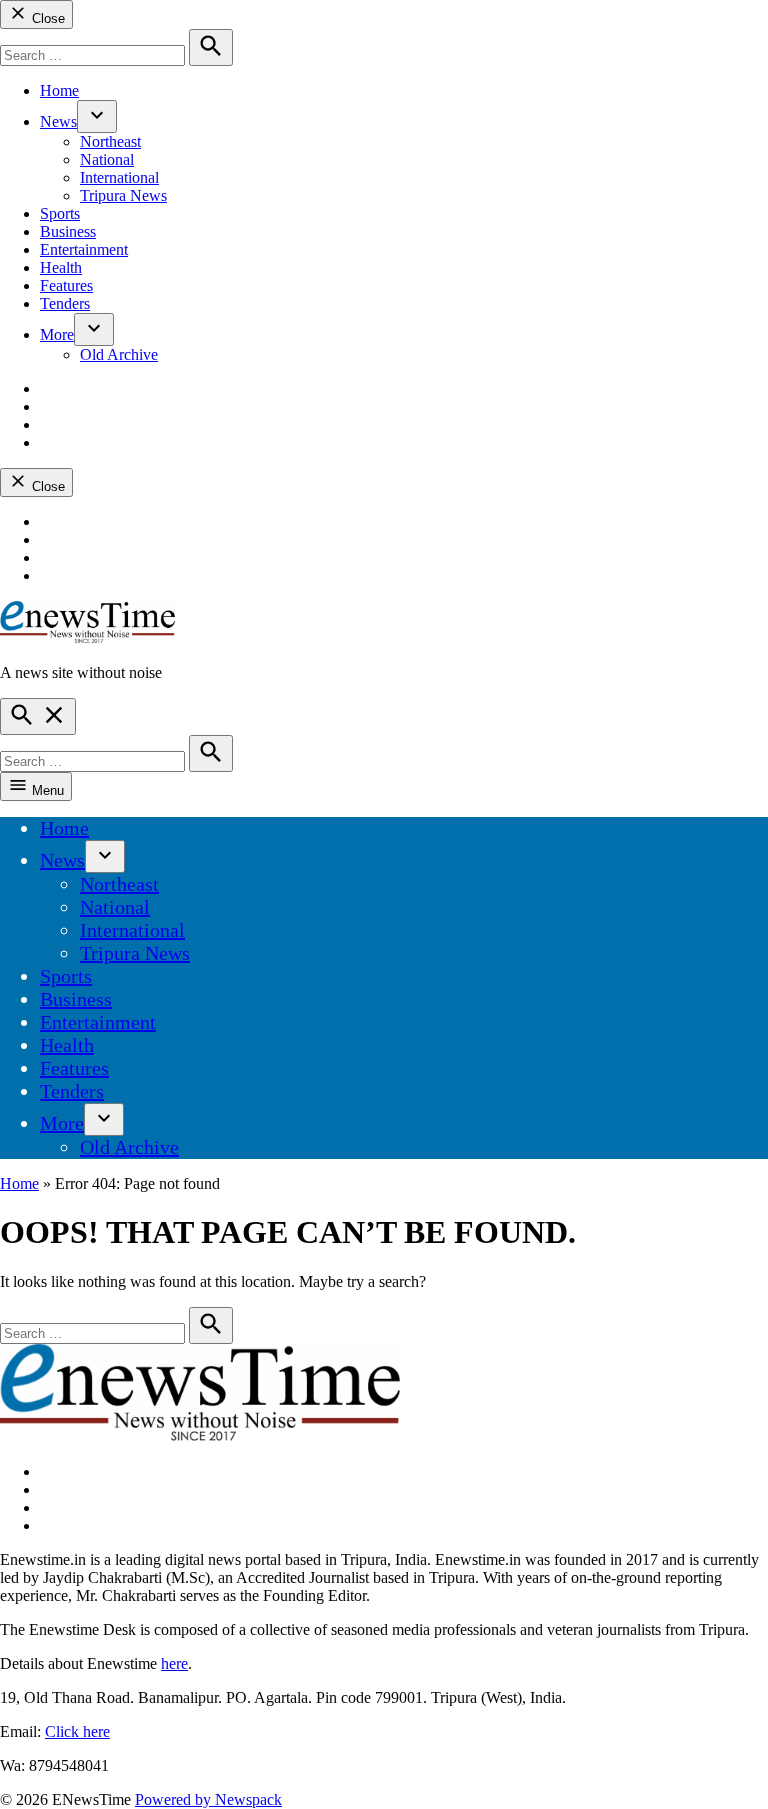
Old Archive (119, 354)
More (57, 334)
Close (46, 18)
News (58, 121)
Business (68, 231)
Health (61, 267)
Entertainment (84, 249)
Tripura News (123, 195)
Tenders (65, 303)
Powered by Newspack (208, 1799)
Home (59, 90)
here (174, 1663)
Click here (77, 1731)
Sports (60, 213)
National (107, 159)
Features (66, 285)
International (119, 177)
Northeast (110, 141)
